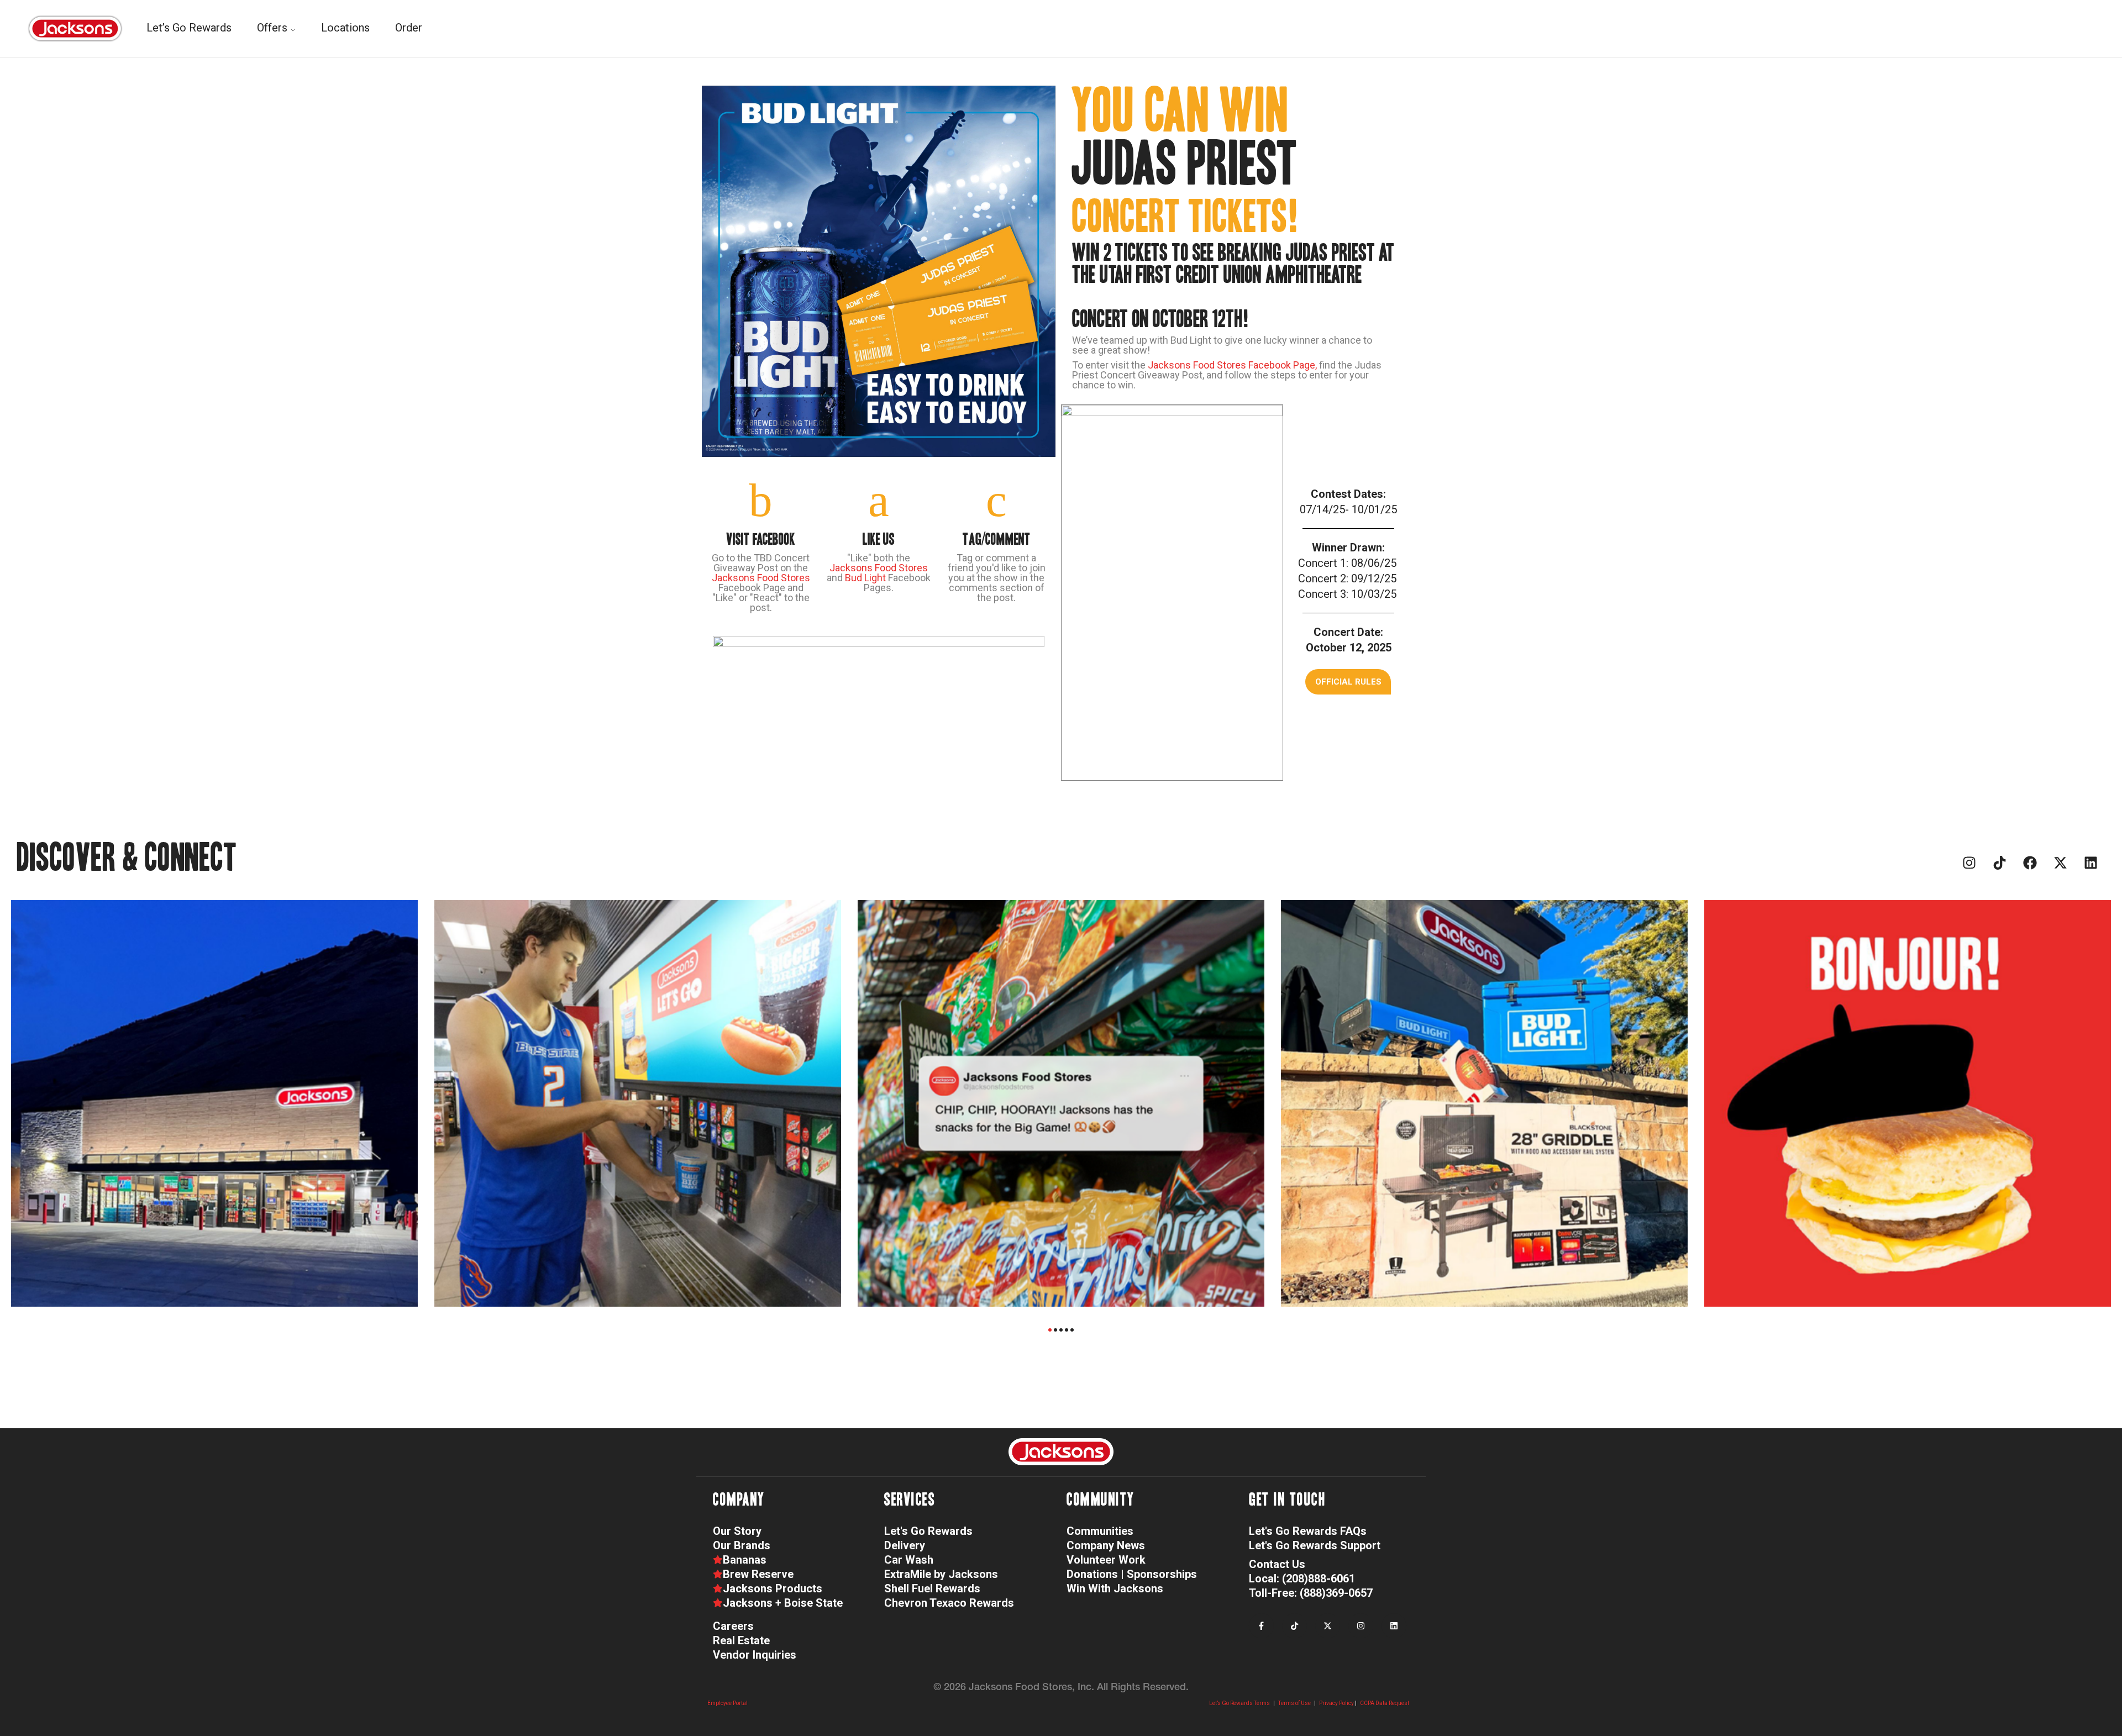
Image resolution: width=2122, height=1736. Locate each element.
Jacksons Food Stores (761, 578)
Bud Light (865, 578)
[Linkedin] (2091, 863)
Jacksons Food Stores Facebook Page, (1233, 365)
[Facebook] (2030, 863)
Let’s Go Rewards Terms (1239, 1703)
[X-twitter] (2060, 863)
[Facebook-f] (1261, 1626)
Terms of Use (1294, 1703)
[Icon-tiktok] (1999, 863)
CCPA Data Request (1385, 1703)
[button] (1348, 682)
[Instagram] (1969, 863)
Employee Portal (728, 1703)
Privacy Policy (1336, 1703)
